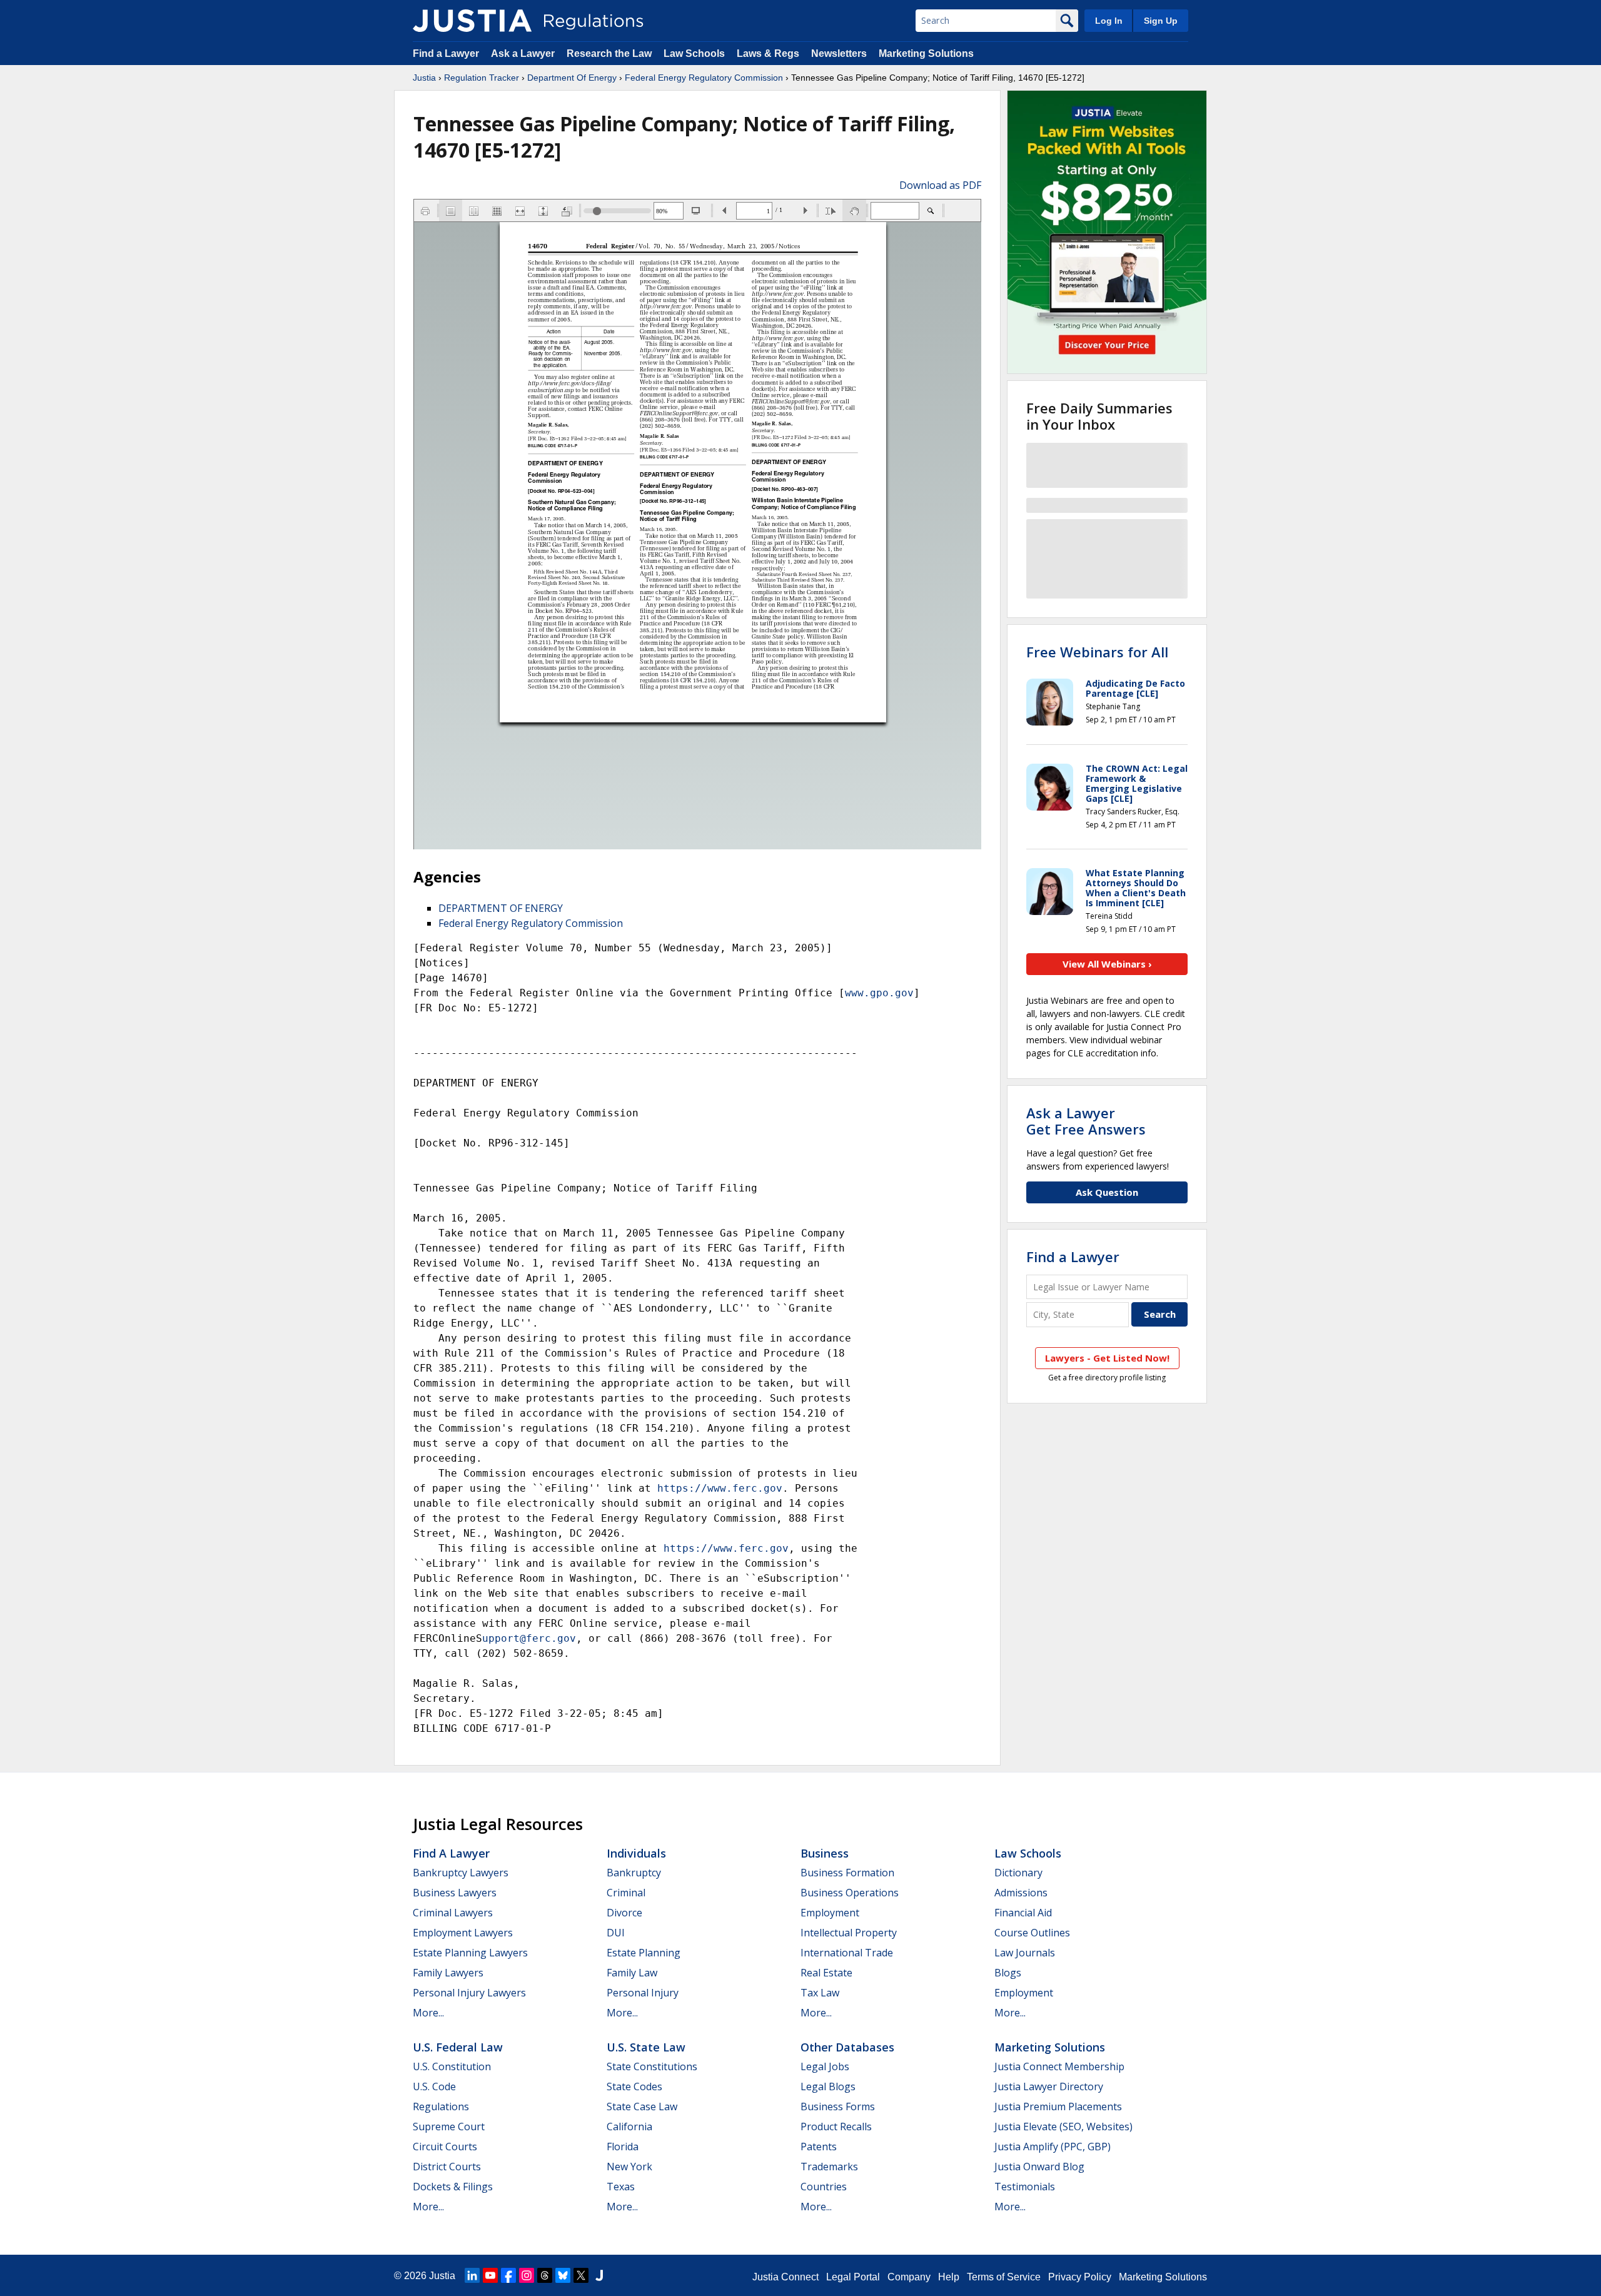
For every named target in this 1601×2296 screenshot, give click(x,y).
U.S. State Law (646, 2047)
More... (428, 2013)
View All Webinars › (1107, 964)
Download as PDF (940, 185)
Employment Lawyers (463, 1933)
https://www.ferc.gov (720, 1488)
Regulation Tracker (482, 78)
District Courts (447, 2167)
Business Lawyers (455, 1893)
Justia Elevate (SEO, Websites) (1063, 2127)
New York (629, 2167)
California (629, 2127)
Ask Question (1107, 1192)
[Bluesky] (563, 2275)
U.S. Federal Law (458, 2047)
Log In (1109, 21)
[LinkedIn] (472, 2275)
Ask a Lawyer (524, 53)
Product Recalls (836, 2127)
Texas (621, 2187)
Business (825, 1853)
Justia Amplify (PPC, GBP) (1053, 2147)
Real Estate (826, 1973)
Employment (830, 1913)
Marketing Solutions (926, 53)
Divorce (624, 1913)
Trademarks (829, 2167)
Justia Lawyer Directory (1049, 2086)
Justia (424, 78)
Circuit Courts (445, 2147)
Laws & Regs (768, 53)
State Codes (634, 2086)
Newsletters (839, 53)
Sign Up (1161, 21)
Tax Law (820, 1993)
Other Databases (847, 2047)
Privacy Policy (1080, 2277)
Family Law (632, 1973)
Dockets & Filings (453, 2187)
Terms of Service (1004, 2277)
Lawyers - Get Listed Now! (1107, 1358)
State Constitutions (652, 2066)
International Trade (847, 1953)
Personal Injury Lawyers (469, 1993)
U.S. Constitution (452, 2066)
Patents (819, 2147)
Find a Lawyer (446, 53)
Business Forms (838, 2106)
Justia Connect (785, 2277)
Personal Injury (643, 1993)
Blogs (1008, 1973)
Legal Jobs (825, 2066)
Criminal (626, 1893)
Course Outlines (1032, 1933)
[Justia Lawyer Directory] (599, 2275)
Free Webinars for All (1097, 652)
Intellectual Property (849, 1933)
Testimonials (1025, 2187)
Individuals (636, 1853)
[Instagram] (527, 2275)
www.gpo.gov (879, 993)
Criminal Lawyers (453, 1913)
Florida (623, 2147)
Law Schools (694, 53)
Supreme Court (449, 2127)
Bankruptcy (634, 1873)
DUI (616, 1933)
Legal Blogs (828, 2086)
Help (949, 2277)
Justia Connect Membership (1059, 2066)
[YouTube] (490, 2275)
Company (909, 2277)
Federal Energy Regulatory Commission (704, 78)
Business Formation (847, 1873)
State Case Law (642, 2106)
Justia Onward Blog (1039, 2167)
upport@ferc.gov (529, 1638)
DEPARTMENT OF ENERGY (501, 908)
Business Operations (850, 1893)
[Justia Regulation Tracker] (472, 21)
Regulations (441, 2106)
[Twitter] (581, 2275)
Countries (824, 2187)
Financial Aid (1023, 1913)
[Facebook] (508, 2275)
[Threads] (545, 2275)
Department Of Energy (572, 78)
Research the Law (609, 53)
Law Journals (1025, 1953)
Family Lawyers (448, 1973)
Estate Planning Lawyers (470, 1953)
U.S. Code (434, 2086)
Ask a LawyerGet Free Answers (1086, 1121)
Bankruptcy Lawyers (461, 1873)
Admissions (1021, 1893)
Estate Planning (644, 1953)
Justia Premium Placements (1058, 2106)
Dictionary (1018, 1873)
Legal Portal (853, 2277)
